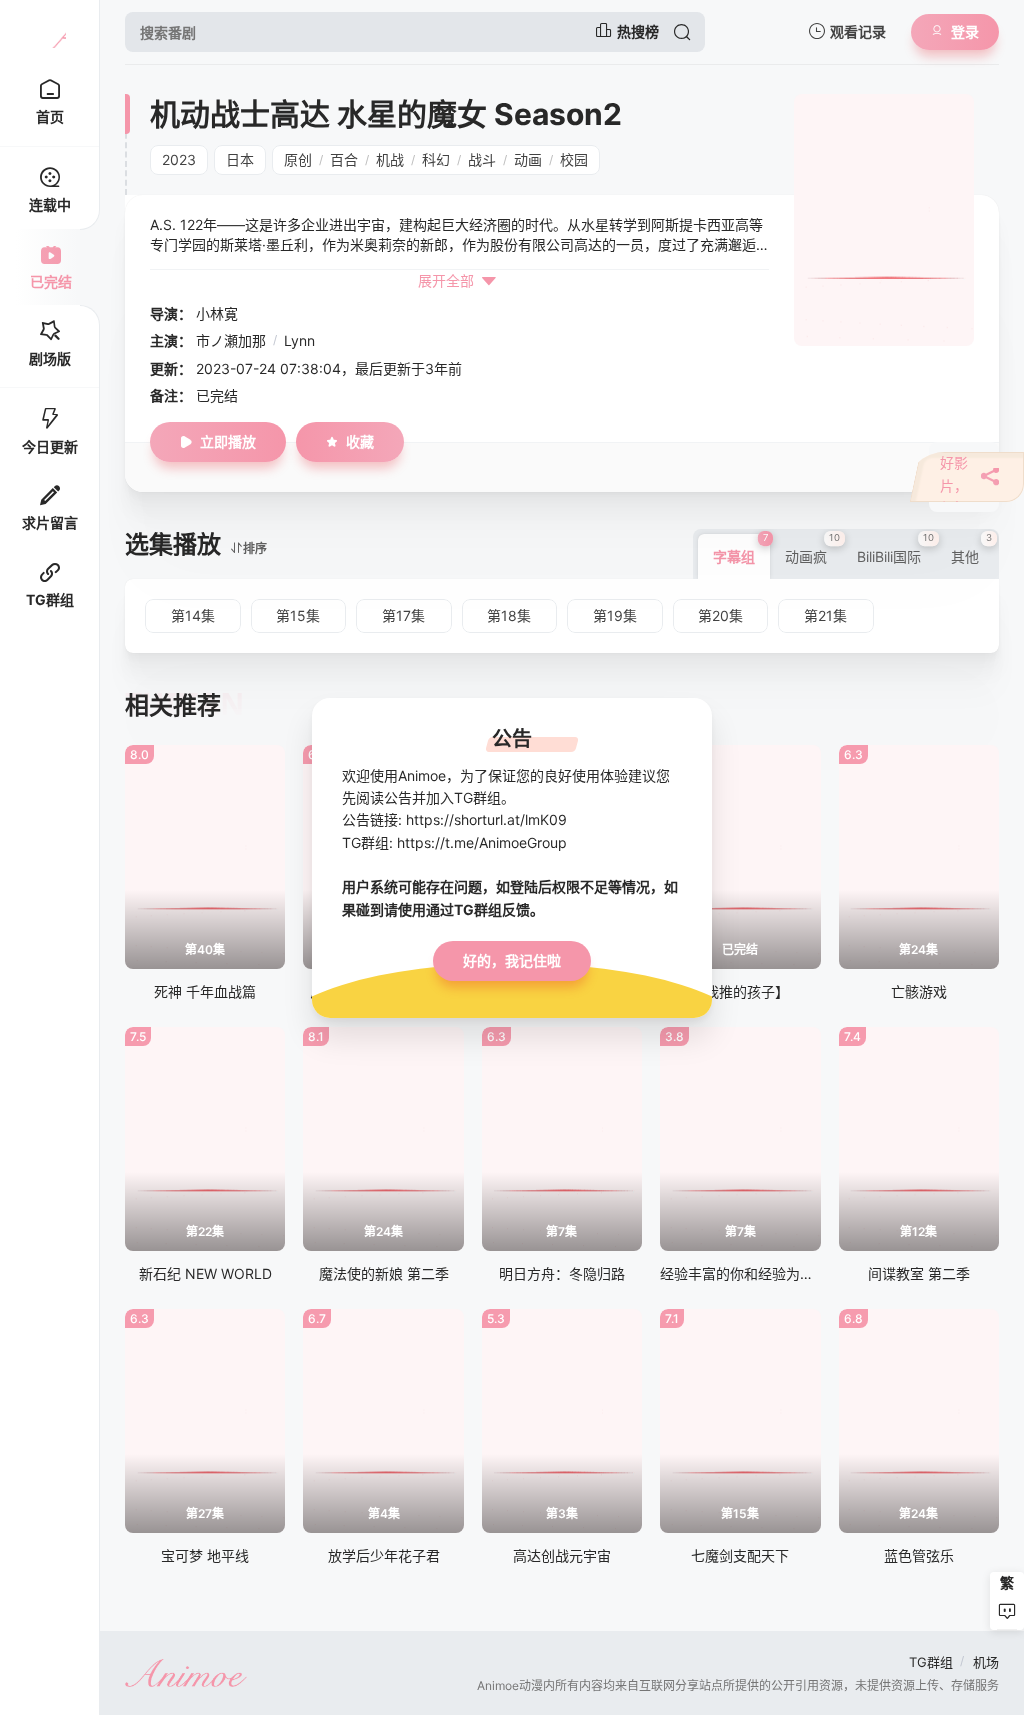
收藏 (360, 441)
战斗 (482, 159)
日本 (240, 159)
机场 (986, 1662)
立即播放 (228, 441)
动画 (528, 159)
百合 (344, 159)
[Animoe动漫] (50, 32)
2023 (179, 159)
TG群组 (931, 1662)
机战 (390, 159)
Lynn (299, 340)
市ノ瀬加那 (231, 340)
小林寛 (217, 313)
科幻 (436, 159)
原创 (298, 159)
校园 (574, 159)
